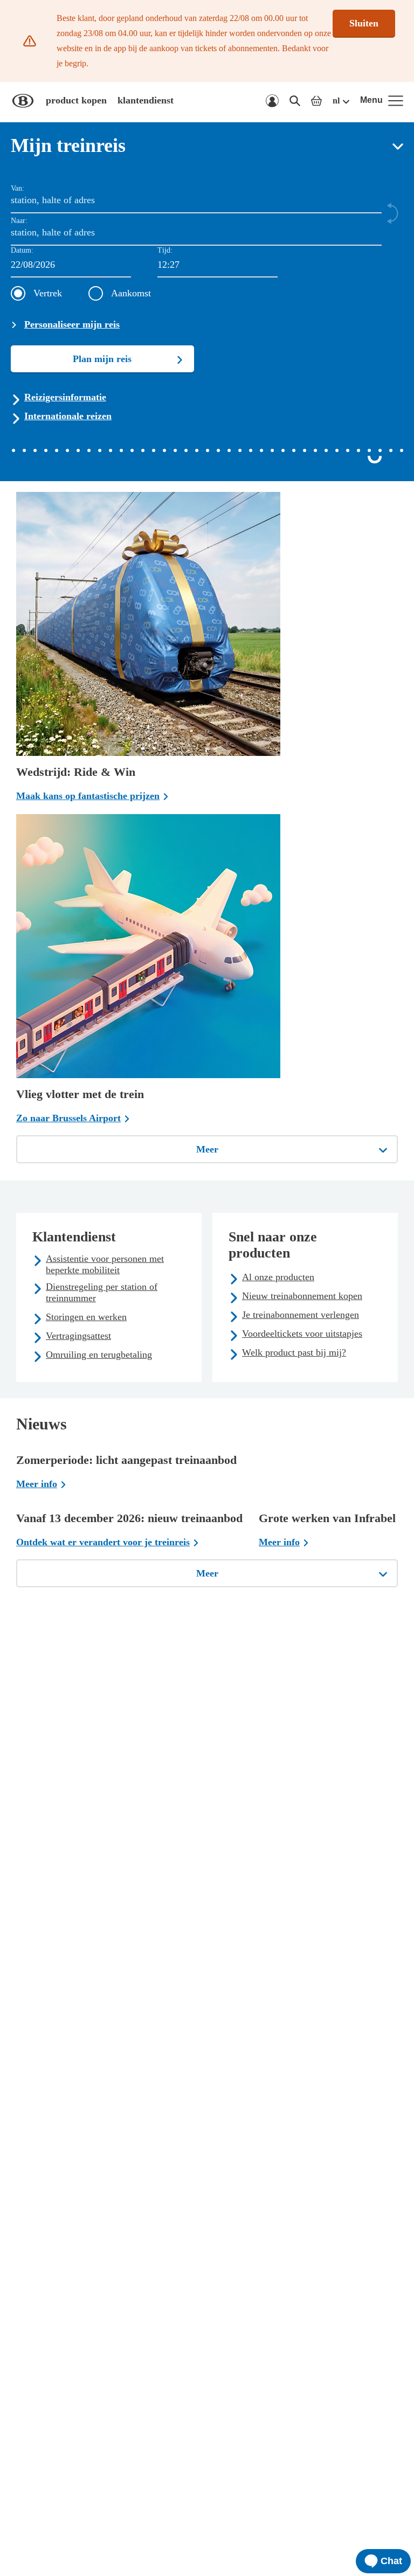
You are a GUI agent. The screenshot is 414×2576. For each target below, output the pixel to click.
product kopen (76, 100)
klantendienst (146, 100)
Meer (207, 1149)
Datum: (22, 250)
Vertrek (48, 293)
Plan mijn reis (102, 359)
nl (336, 100)
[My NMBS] (272, 101)
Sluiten (364, 23)
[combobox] (218, 265)
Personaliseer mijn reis (72, 324)
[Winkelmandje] (316, 101)
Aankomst (131, 293)
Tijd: (165, 250)
